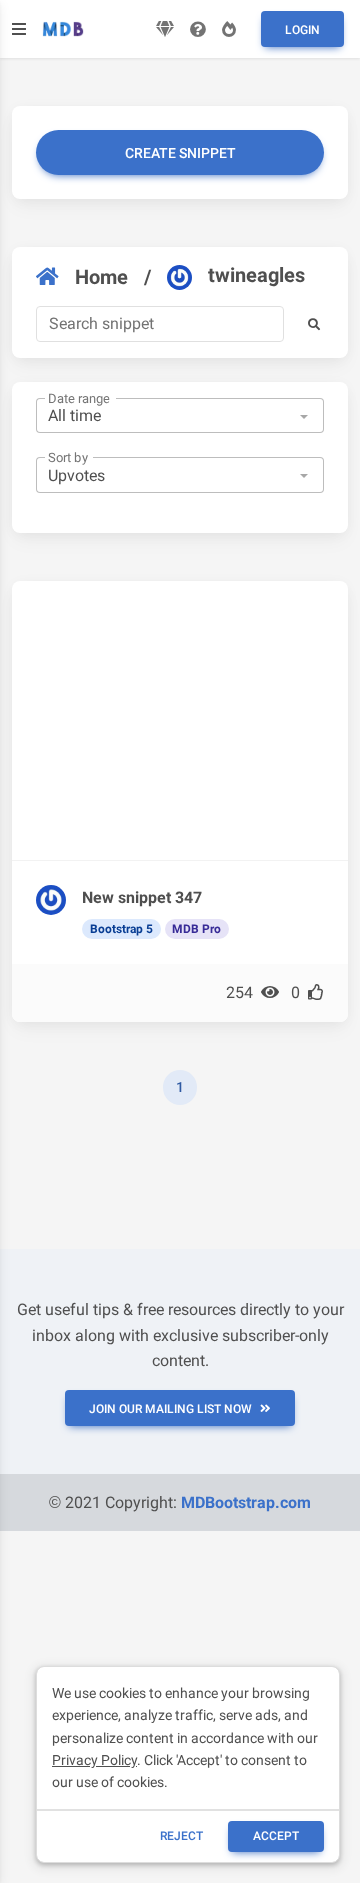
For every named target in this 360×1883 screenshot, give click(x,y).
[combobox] (180, 416)
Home (101, 277)
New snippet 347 (142, 897)
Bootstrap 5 (121, 929)
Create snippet (180, 153)
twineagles (256, 275)
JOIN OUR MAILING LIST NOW (170, 1409)
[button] (314, 324)
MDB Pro (196, 929)
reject (181, 1836)
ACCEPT (276, 1836)
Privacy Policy (94, 1760)
